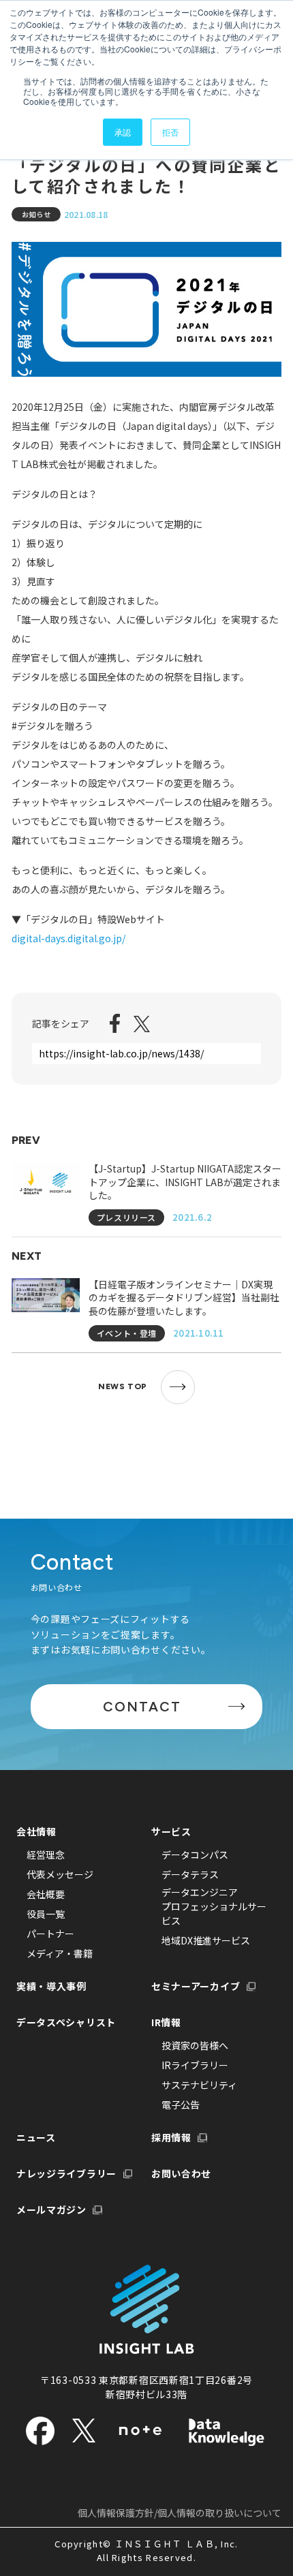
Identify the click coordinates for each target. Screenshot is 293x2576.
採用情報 (171, 2137)
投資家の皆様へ (195, 2045)
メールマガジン (51, 2209)
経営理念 (46, 1855)
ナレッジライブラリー (66, 2173)
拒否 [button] (170, 132)
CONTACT (142, 1707)
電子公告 (181, 2105)
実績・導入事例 (51, 1986)
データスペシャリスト (66, 2022)
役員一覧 (46, 1914)
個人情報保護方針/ (180, 2513)
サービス (171, 1831)
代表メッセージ (60, 1874)
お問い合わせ (181, 2173)
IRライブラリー (195, 2065)
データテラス (190, 1874)
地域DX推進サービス (206, 1940)
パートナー (50, 1934)
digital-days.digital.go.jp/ (68, 938)
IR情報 (166, 2022)
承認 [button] (123, 132)
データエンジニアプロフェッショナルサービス (214, 1906)
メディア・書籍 (60, 1953)
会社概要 (46, 1894)
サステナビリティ (199, 2085)
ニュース (36, 2137)
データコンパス (195, 1855)
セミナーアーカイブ (196, 1986)
